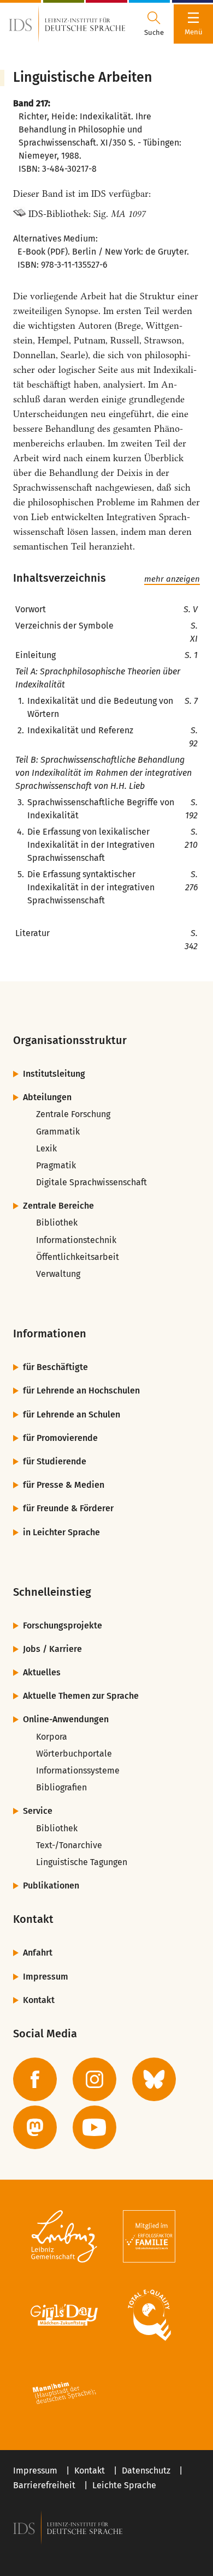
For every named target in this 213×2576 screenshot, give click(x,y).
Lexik (46, 1148)
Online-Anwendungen (66, 1719)
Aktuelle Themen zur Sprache (81, 1696)
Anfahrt (38, 1953)
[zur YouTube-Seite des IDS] (94, 2127)
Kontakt (39, 2000)
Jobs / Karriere (52, 1649)
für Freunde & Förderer (68, 1508)
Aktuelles (42, 1672)
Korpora (52, 1737)
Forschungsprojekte (63, 1625)
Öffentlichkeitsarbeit (78, 1257)
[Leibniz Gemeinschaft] (64, 2236)
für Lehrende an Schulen (72, 1414)
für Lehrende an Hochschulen (81, 1390)
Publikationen (51, 1886)
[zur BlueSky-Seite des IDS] (154, 2079)
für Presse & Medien (64, 1485)
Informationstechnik (76, 1240)
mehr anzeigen (172, 579)
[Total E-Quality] (149, 2315)
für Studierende (55, 1461)
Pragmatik (56, 1165)
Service (38, 1811)
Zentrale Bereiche (58, 1206)
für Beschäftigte (55, 1367)
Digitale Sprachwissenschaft (91, 1182)
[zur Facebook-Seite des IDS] (35, 2079)
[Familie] (149, 2236)
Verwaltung (58, 1274)
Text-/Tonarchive (69, 1845)
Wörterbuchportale (74, 1754)
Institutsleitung (54, 1074)
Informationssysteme (78, 1770)
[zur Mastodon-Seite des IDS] (35, 2127)
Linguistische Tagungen (82, 1862)
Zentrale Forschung (73, 1114)
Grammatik (58, 1132)
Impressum (46, 1977)
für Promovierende (60, 1438)
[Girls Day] (64, 2315)
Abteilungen (47, 1097)
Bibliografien (61, 1787)
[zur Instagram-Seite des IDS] (94, 2079)
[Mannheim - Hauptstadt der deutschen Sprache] (64, 2393)
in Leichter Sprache (61, 1532)
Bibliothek (57, 1223)
